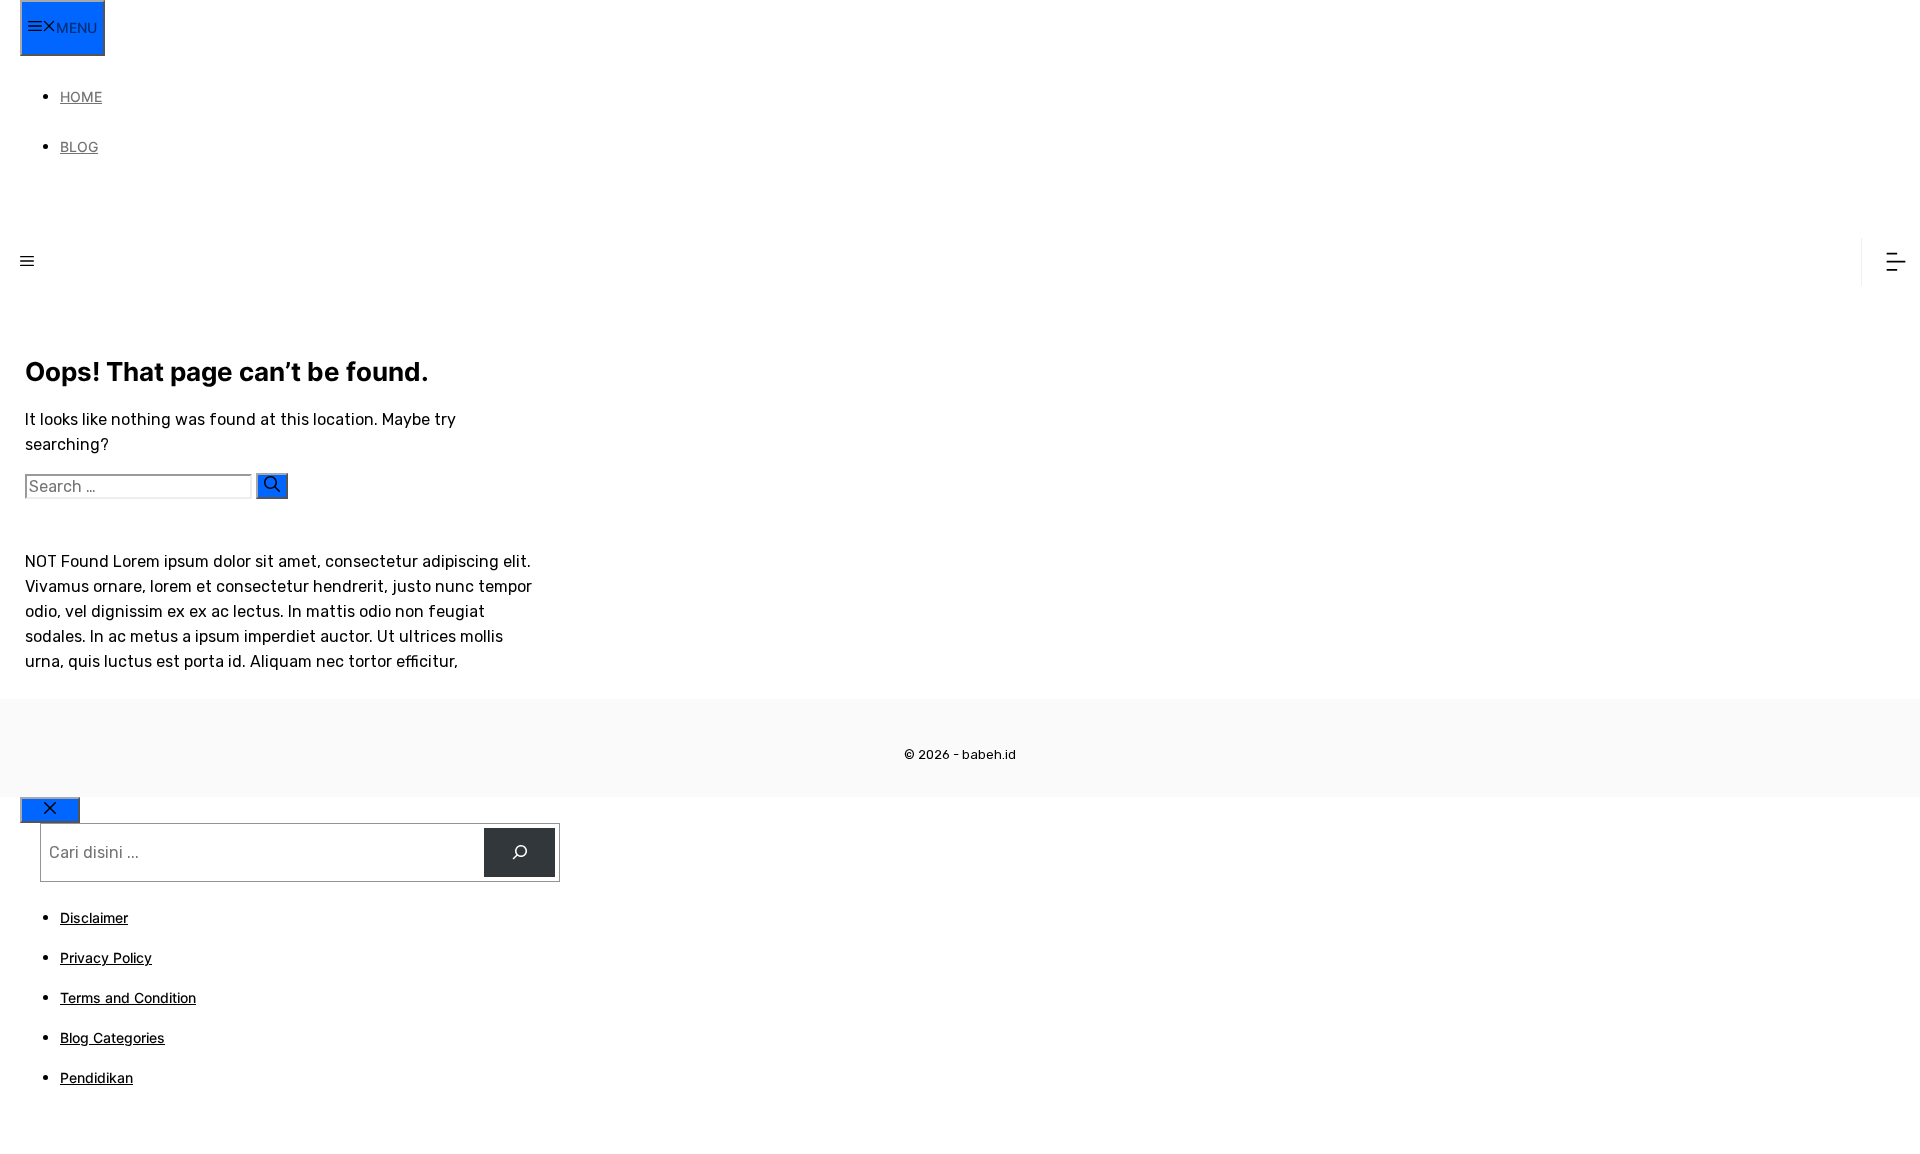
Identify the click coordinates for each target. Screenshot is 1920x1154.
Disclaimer (94, 917)
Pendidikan (96, 1077)
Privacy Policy (106, 957)
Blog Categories (112, 1037)
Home (81, 96)
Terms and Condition (128, 997)
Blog (79, 146)
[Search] (272, 486)
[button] (27, 262)
